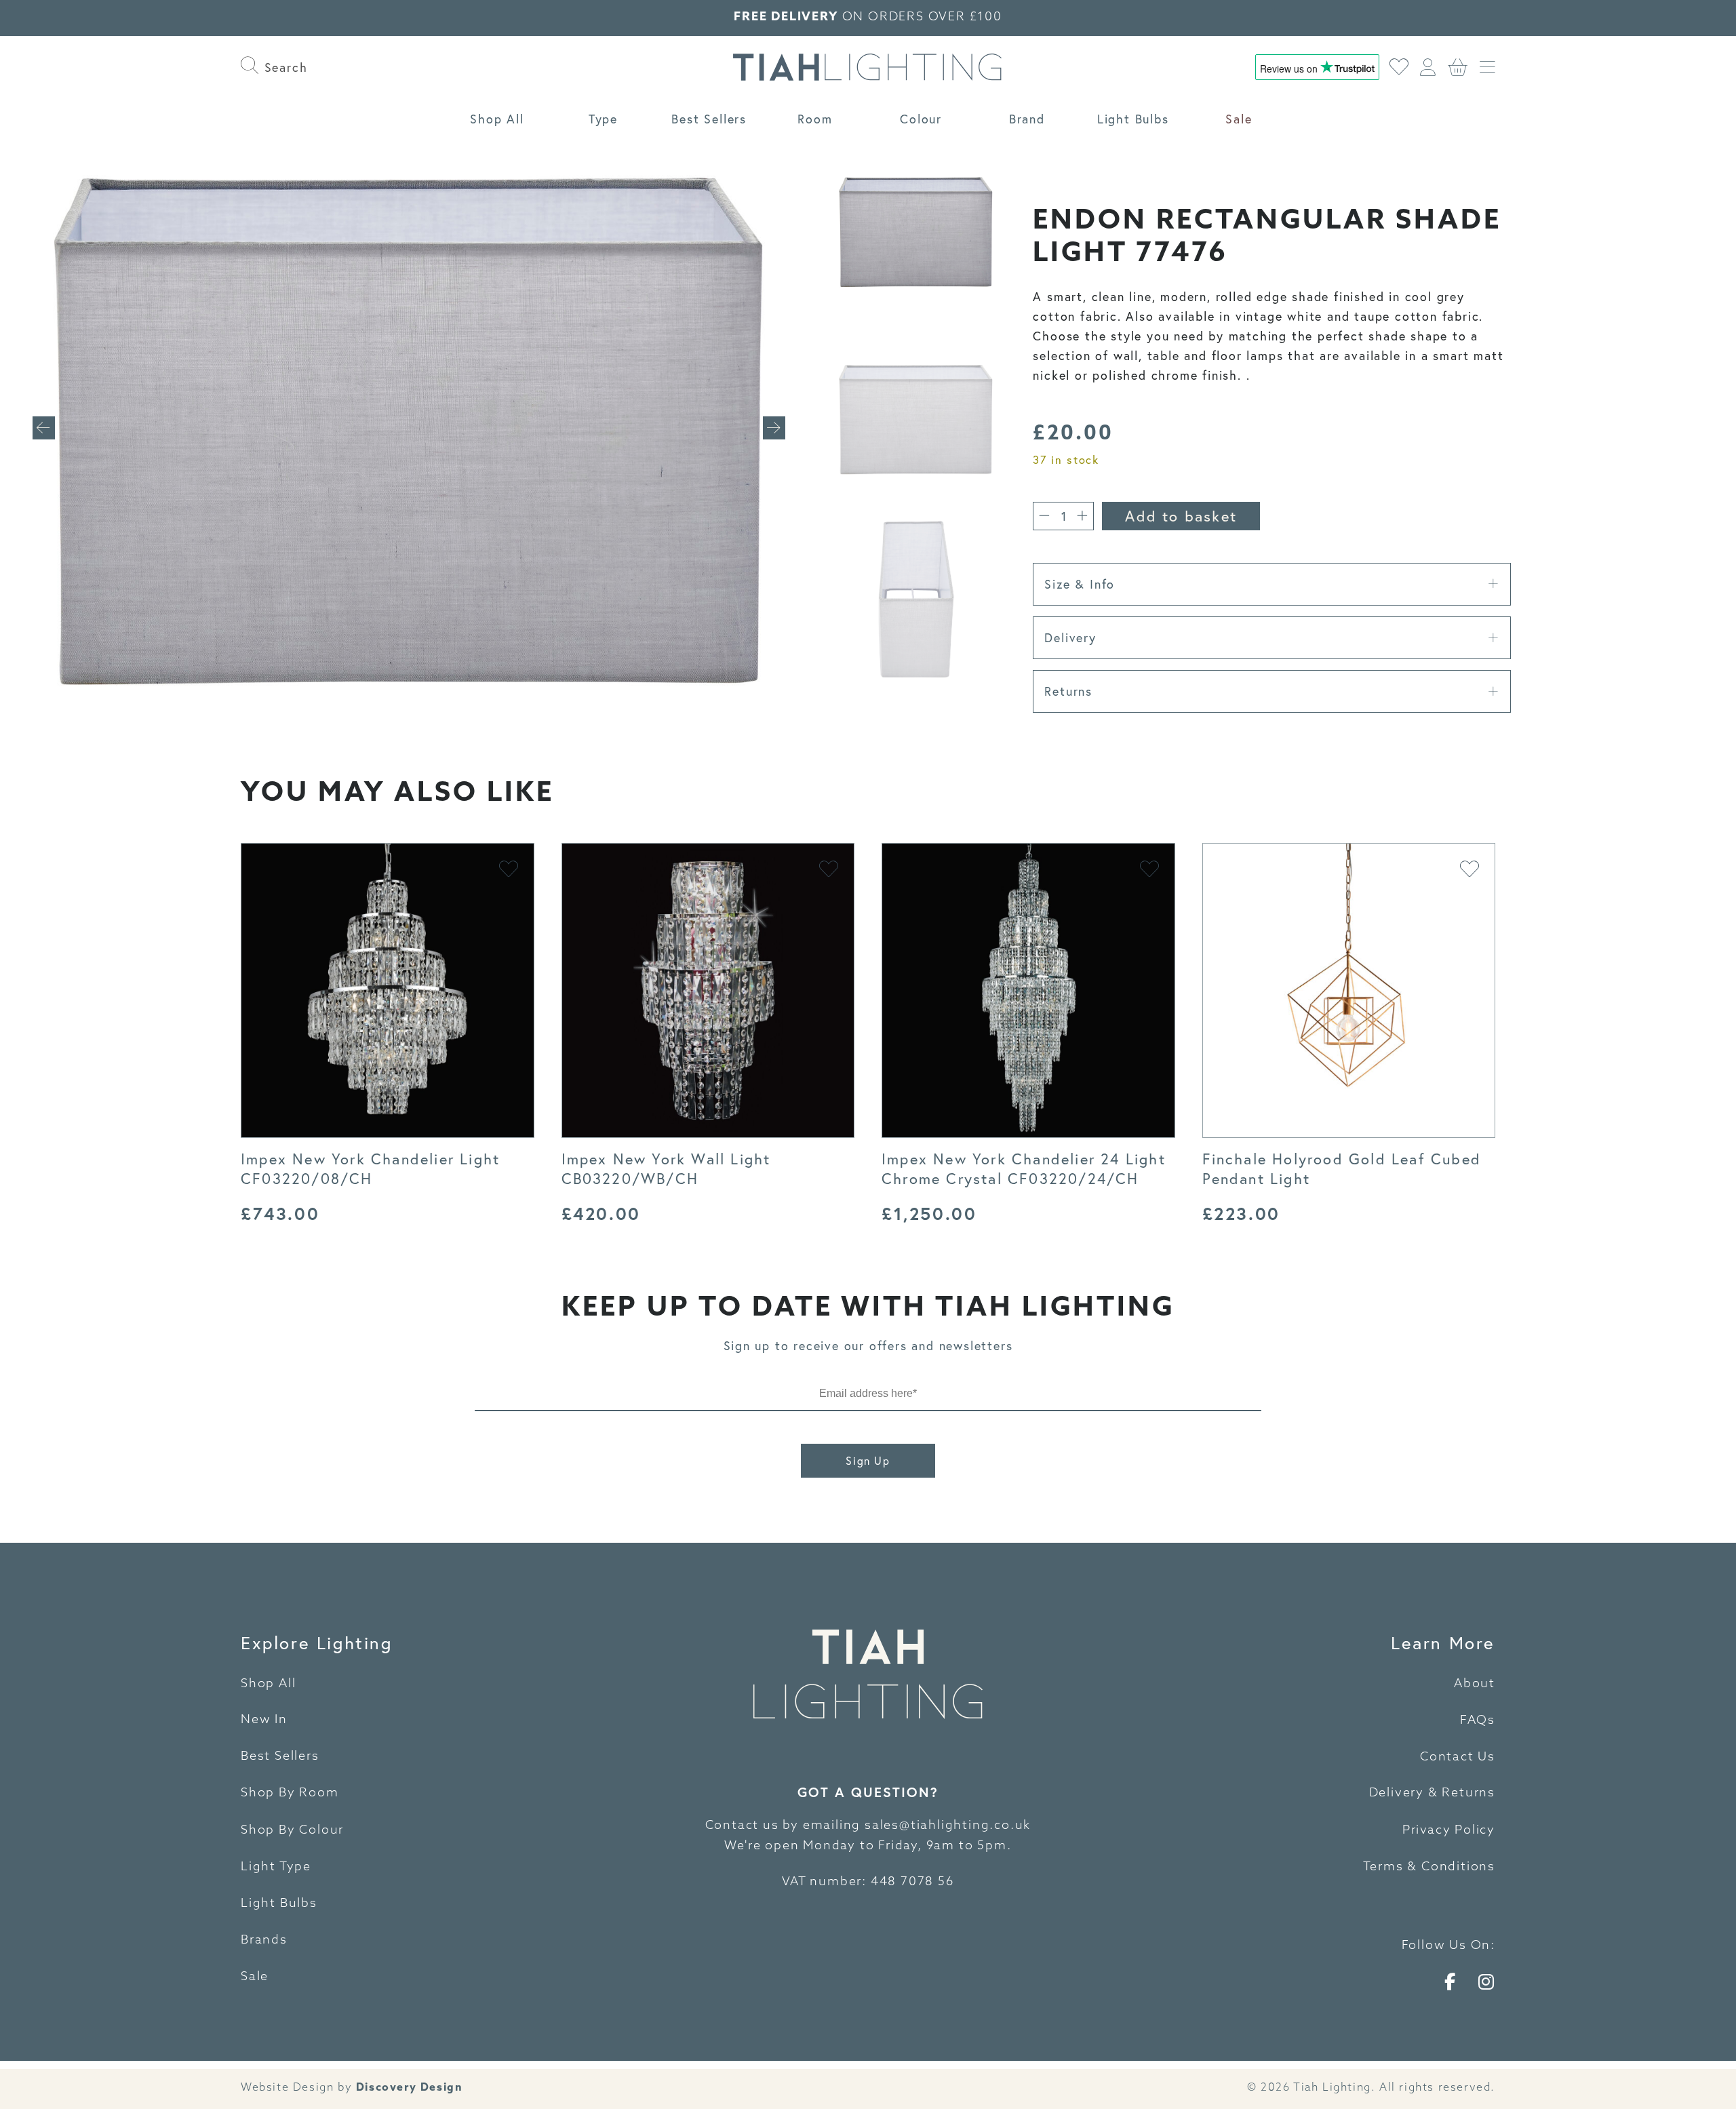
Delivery (1070, 637)
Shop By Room (290, 1794)
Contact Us (1458, 1758)
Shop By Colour (292, 1831)
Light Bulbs (1133, 119)
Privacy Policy (1449, 1831)
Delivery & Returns (1432, 1794)
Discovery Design (410, 2088)
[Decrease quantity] (1044, 516)
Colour (921, 119)
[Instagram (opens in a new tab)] (1487, 1982)
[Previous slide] (44, 428)
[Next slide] (774, 428)
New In (264, 1720)
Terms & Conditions (1429, 1868)
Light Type (276, 1868)
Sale (1239, 119)
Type (603, 119)
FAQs (1478, 1721)
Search (283, 67)
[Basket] (1458, 67)
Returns (1068, 691)
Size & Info (1080, 584)
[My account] (1428, 67)
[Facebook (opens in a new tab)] (1451, 1982)
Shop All (497, 119)
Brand (1027, 119)
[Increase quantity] (1082, 516)
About (1475, 1684)
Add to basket (1181, 516)
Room (815, 119)
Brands (264, 1941)
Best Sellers (709, 119)
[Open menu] (1487, 67)
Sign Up (868, 1460)
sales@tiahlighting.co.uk (948, 1826)
